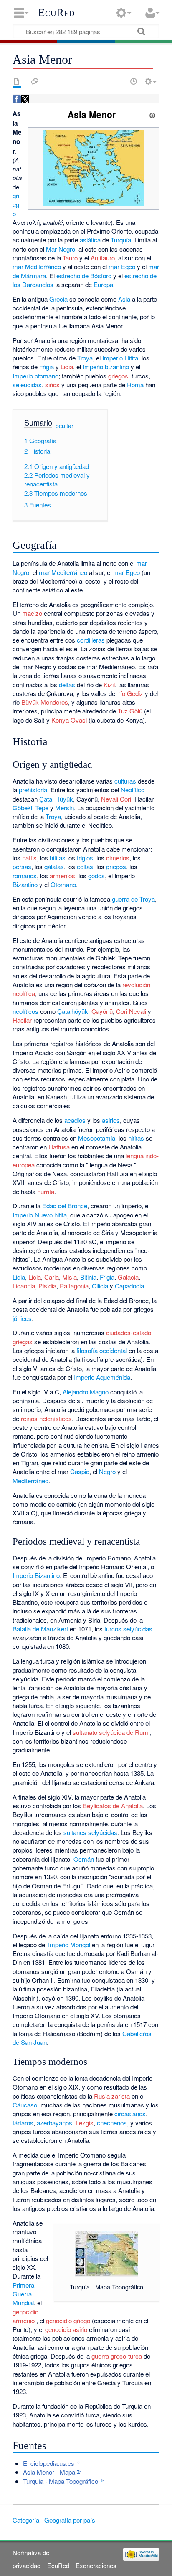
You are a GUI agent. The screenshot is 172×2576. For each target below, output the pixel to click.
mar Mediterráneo (63, 572)
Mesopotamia (97, 1138)
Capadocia (129, 1286)
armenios (62, 876)
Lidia (67, 367)
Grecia (58, 299)
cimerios (118, 858)
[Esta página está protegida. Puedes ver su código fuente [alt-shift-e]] (119, 81)
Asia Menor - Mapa (49, 2472)
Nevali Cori (116, 799)
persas (22, 866)
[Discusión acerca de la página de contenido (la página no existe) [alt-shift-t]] (35, 81)
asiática (90, 240)
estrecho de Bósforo (84, 276)
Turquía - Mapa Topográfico (61, 2481)
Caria (52, 1277)
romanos (25, 876)
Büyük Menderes (45, 702)
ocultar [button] (64, 426)
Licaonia (24, 1286)
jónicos (22, 1318)
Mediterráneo (43, 266)
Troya (85, 358)
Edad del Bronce (65, 1206)
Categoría (26, 2520)
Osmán (84, 1859)
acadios (75, 1120)
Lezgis (85, 2123)
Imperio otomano (35, 376)
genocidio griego (68, 2320)
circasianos (130, 2113)
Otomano (63, 884)
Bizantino (25, 884)
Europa (103, 284)
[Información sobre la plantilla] (152, 114)
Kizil (109, 684)
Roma (135, 384)
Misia (70, 1277)
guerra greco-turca (117, 2356)
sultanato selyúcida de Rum (110, 1732)
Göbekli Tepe (30, 808)
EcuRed (56, 13)
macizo (32, 613)
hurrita (46, 1191)
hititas (58, 858)
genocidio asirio (66, 2329)
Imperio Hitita (120, 358)
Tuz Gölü (130, 711)
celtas (85, 866)
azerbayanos (54, 2123)
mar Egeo (122, 266)
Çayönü (102, 1011)
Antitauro (103, 258)
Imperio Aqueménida (102, 1377)
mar (18, 266)
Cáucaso (25, 2105)
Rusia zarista (112, 2096)
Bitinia (88, 1277)
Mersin (64, 808)
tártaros (23, 2123)
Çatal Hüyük (56, 799)
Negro (107, 1471)
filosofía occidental (102, 1350)
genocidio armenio (25, 2316)
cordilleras (91, 640)
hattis (29, 858)
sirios (52, 384)
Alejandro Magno (86, 1392)
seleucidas (27, 384)
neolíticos (25, 1011)
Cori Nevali (131, 1011)
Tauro (70, 258)
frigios (85, 858)
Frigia (47, 367)
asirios (111, 1120)
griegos (118, 376)
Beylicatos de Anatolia (113, 1806)
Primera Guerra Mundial (23, 2294)
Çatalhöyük (73, 1011)
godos (96, 876)
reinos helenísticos (46, 1418)
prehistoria (33, 790)
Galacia (128, 1277)
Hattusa (59, 1147)
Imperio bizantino (106, 367)
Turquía (121, 240)
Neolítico (133, 790)
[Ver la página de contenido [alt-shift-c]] (17, 81)
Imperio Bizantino (36, 1575)
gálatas (54, 866)
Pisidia (47, 1286)
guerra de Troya (133, 899)
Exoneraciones (96, 2565)
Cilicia (100, 1286)
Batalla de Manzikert (40, 1629)
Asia (124, 299)
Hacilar (22, 1020)
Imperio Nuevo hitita (40, 1215)
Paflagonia (74, 1286)
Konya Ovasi (69, 720)
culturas (125, 781)
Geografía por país (70, 2520)
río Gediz (131, 693)
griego (16, 204)
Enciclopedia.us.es (49, 2463)
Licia (35, 1277)
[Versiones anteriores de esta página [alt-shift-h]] (134, 81)
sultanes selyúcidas (90, 1832)
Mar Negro (61, 249)
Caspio (80, 1471)
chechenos (112, 2123)
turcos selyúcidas (128, 1629)
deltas (67, 684)
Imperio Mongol (69, 1945)
